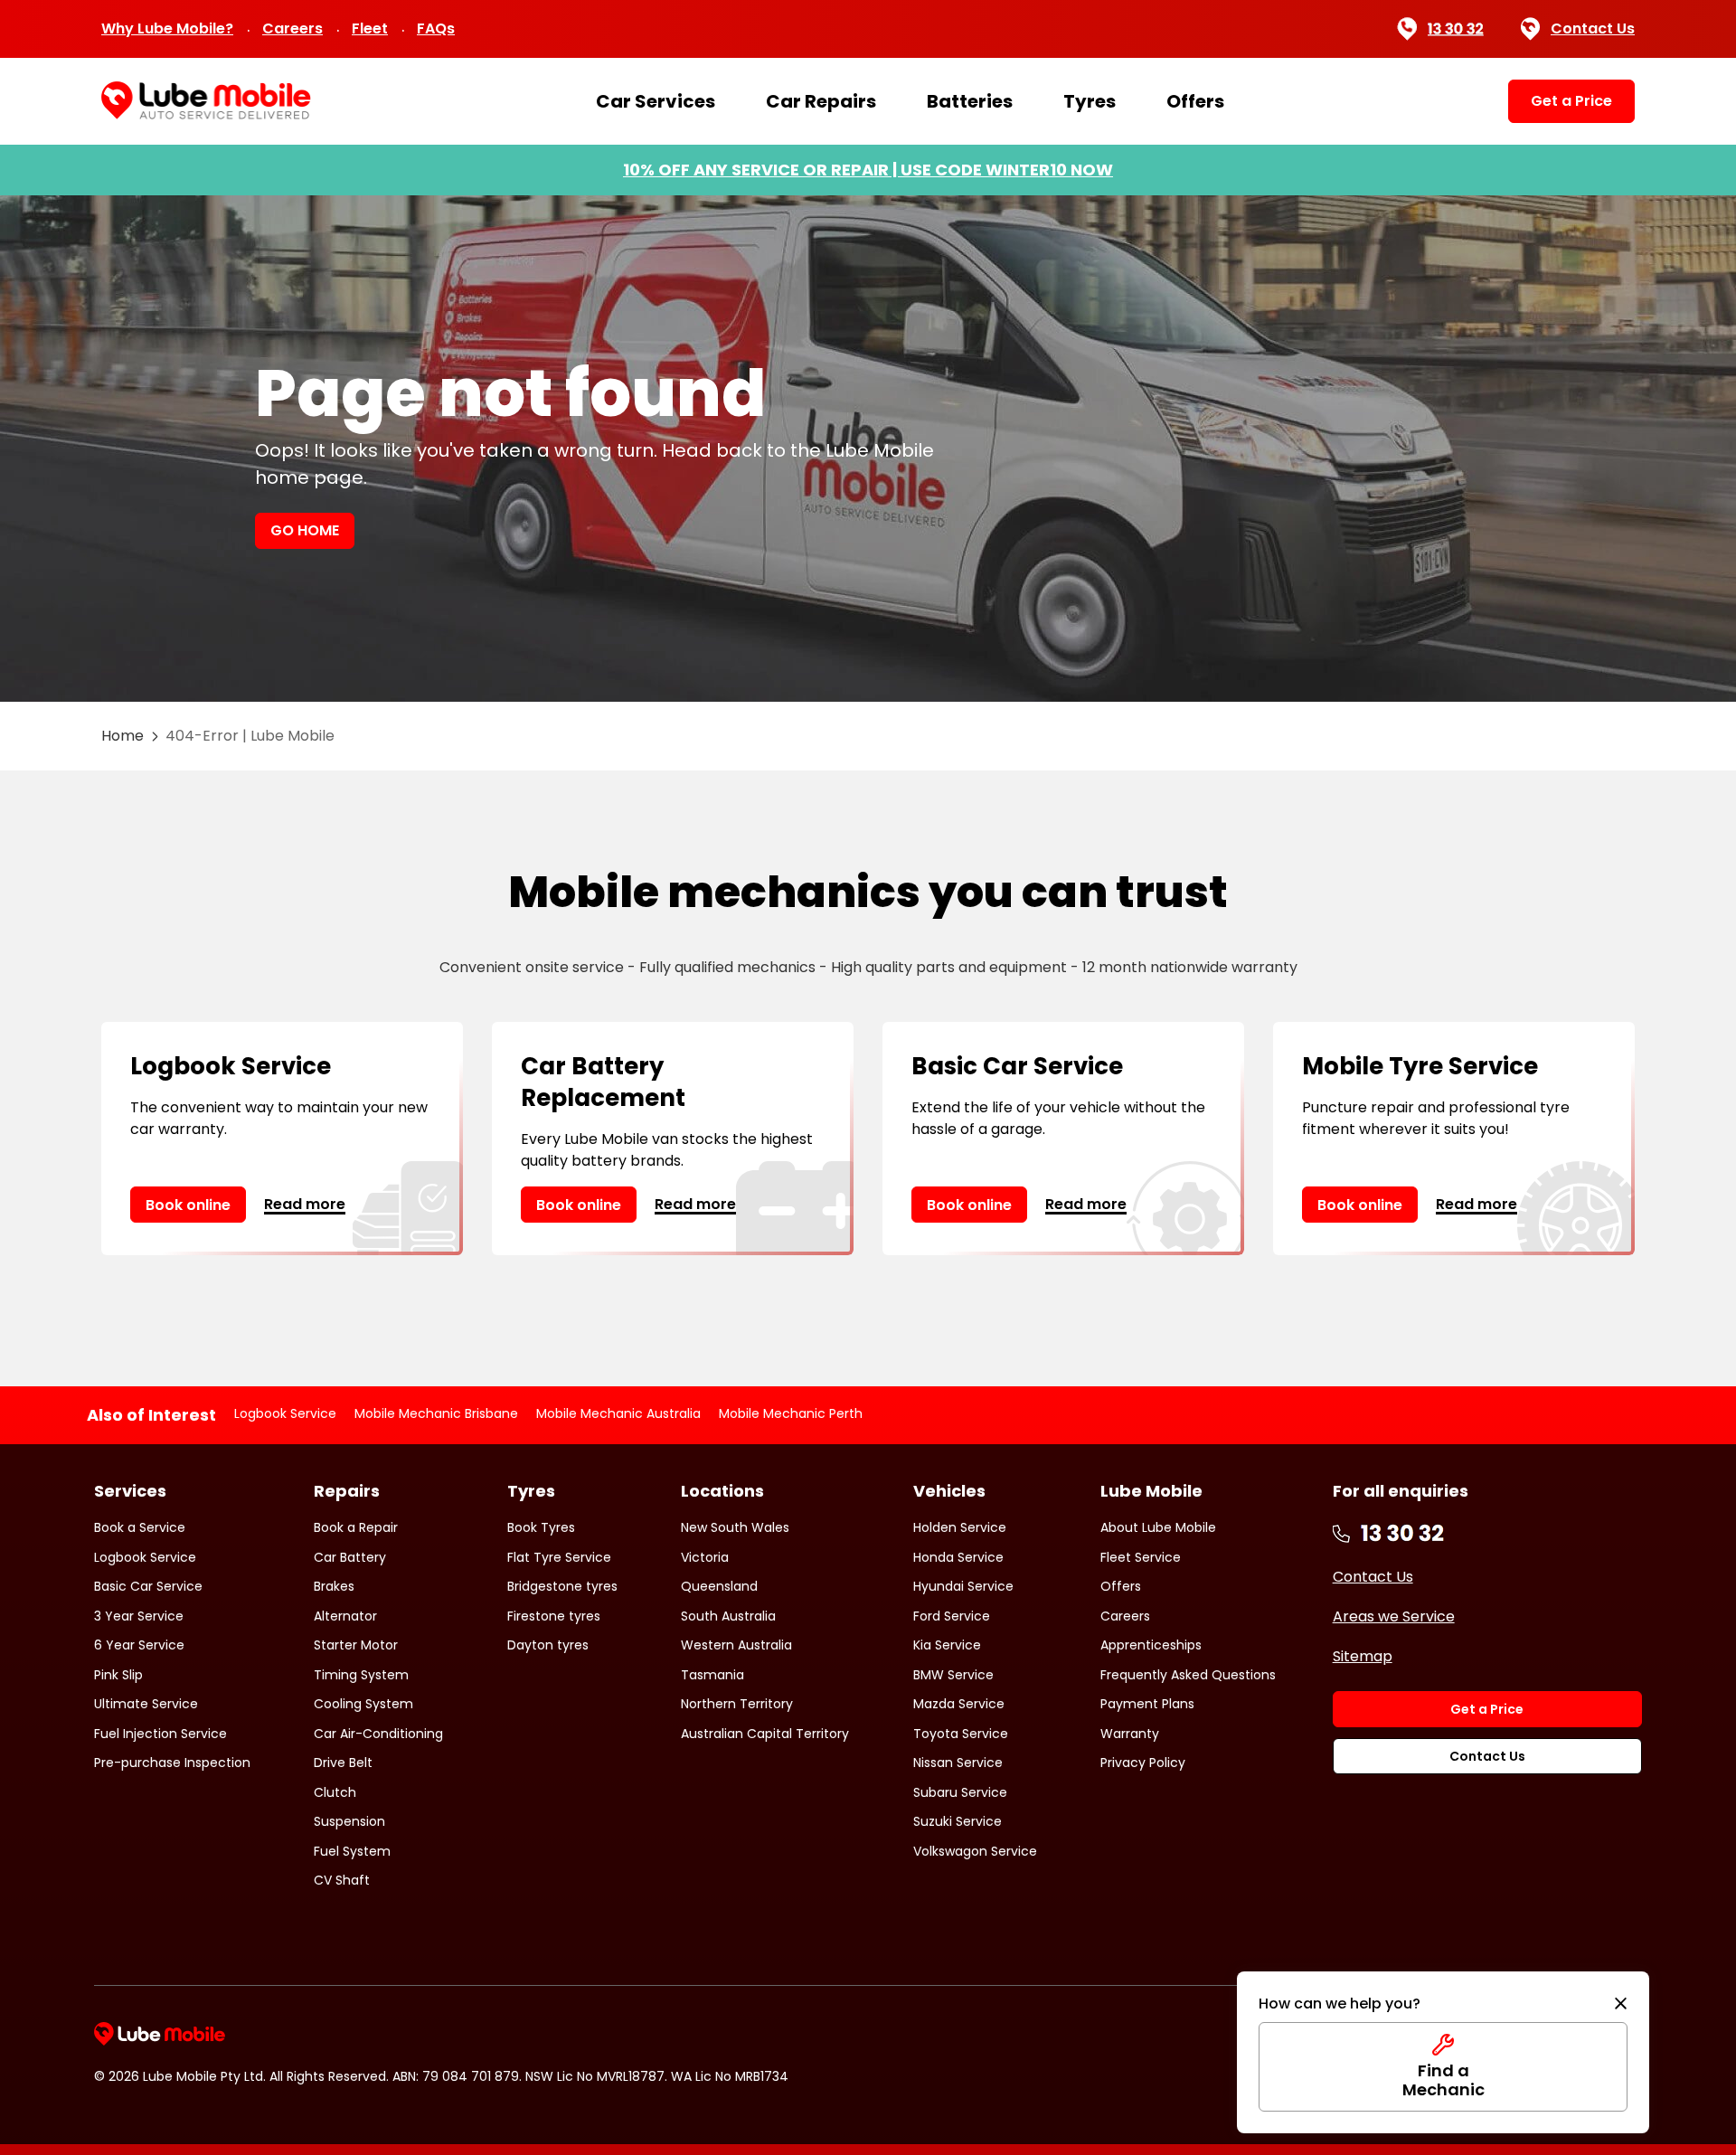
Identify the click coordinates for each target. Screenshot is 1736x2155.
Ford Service (952, 1616)
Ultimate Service (146, 1704)
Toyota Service (961, 1734)
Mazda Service (959, 1704)
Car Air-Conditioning (378, 1734)
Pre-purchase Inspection (172, 1763)
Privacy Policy (1143, 1763)
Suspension (349, 1821)
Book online (188, 1205)
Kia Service (947, 1645)
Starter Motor (356, 1645)
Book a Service (140, 1527)
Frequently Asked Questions (1188, 1675)
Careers (292, 28)
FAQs (436, 28)
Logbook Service (285, 1413)
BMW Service (953, 1675)
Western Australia (736, 1645)
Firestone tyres (554, 1616)
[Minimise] (1621, 2004)
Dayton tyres (548, 1645)
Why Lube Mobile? (167, 28)
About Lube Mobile (1158, 1527)
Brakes (334, 1586)
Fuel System (352, 1851)
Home (123, 736)
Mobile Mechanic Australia (618, 1413)
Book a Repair (356, 1527)
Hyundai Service (963, 1586)
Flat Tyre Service (559, 1557)
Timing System (361, 1675)
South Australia (728, 1616)
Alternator (345, 1616)
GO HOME (305, 530)
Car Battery (350, 1557)
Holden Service (960, 1527)
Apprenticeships (1151, 1645)
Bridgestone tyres (562, 1586)
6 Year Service (139, 1645)
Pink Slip (118, 1675)
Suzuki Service (958, 1821)
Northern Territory (737, 1704)
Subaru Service (960, 1792)
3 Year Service (139, 1616)
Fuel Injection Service (160, 1734)
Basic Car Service (148, 1586)
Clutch (335, 1792)
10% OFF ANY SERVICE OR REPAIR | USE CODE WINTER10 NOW (868, 170)
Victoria (705, 1557)
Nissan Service (958, 1763)
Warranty (1130, 1734)
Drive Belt (343, 1763)
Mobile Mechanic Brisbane (436, 1413)
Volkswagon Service (975, 1851)
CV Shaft (342, 1880)
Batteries (970, 101)
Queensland (719, 1586)
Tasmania (712, 1675)
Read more (305, 1204)
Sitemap (1363, 1656)
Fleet (370, 28)
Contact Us (1593, 28)
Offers (1195, 101)
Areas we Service (1394, 1616)
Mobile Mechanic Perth (791, 1413)
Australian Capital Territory (765, 1734)
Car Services (656, 101)
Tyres (1090, 101)
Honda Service (958, 1557)
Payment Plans (1147, 1704)
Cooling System (363, 1704)
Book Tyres (541, 1527)
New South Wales (735, 1527)
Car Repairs (821, 101)
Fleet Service (1141, 1557)
